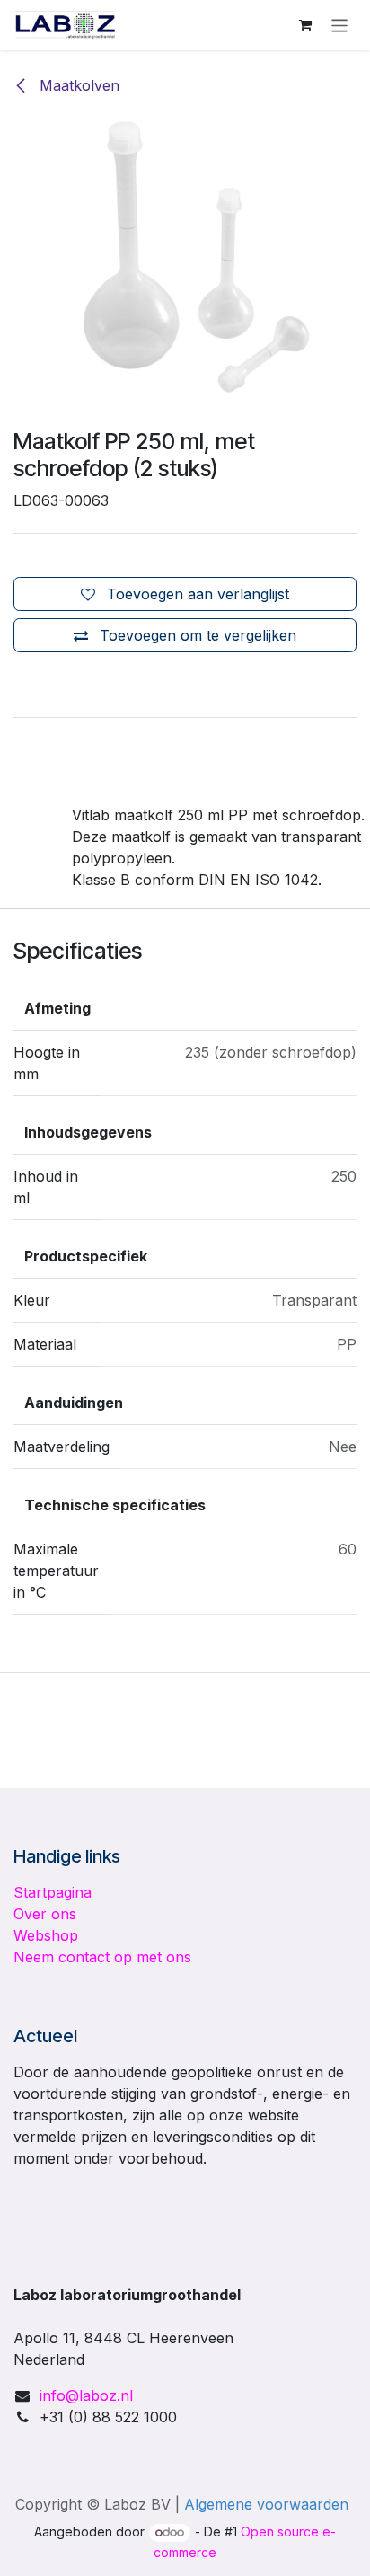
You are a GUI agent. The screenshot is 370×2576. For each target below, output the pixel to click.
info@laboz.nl (86, 2395)
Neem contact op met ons (102, 1957)
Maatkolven (77, 85)
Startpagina (53, 1892)
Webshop (46, 1935)
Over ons (45, 1914)
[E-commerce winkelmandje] (305, 25)
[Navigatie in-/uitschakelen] (340, 25)
